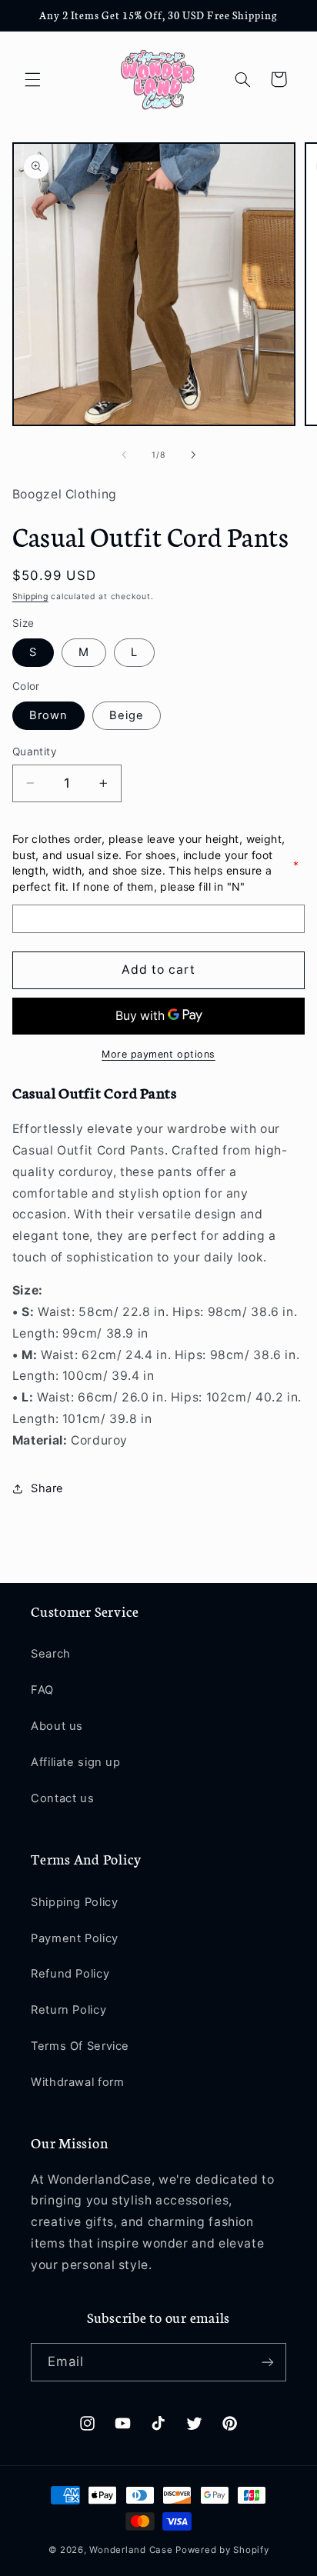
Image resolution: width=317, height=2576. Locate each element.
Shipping (30, 597)
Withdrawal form (77, 2082)
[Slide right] (193, 455)
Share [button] (47, 1488)
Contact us (62, 1798)
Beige (127, 715)
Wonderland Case (131, 2550)
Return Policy (68, 2010)
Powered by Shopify (222, 2550)
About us (57, 1726)
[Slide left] (124, 455)
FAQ (42, 1690)
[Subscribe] (268, 2362)
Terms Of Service (80, 2046)
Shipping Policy (74, 1902)
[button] (32, 79)
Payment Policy (75, 1938)
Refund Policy (70, 1974)
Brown (48, 715)
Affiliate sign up (76, 1762)
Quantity (35, 751)
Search (51, 1654)
